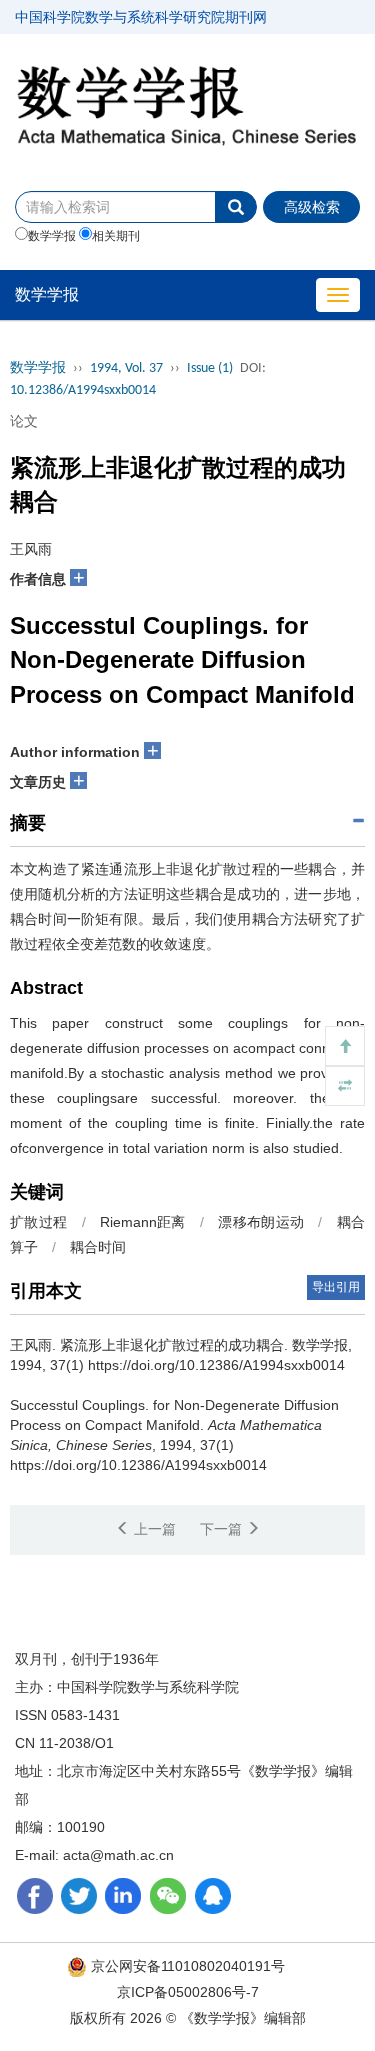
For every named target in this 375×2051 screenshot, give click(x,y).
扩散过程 (38, 1222)
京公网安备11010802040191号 (186, 1966)
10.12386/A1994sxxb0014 (83, 390)
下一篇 (223, 1529)
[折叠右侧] (345, 1086)
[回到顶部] (345, 1046)
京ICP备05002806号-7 (188, 1992)
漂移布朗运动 (261, 1222)
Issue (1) (210, 368)
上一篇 (153, 1529)
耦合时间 (98, 1247)
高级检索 (312, 207)
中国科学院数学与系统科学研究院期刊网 (141, 17)
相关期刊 (116, 236)
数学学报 (52, 236)
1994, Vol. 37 (126, 368)
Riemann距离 (143, 1222)
